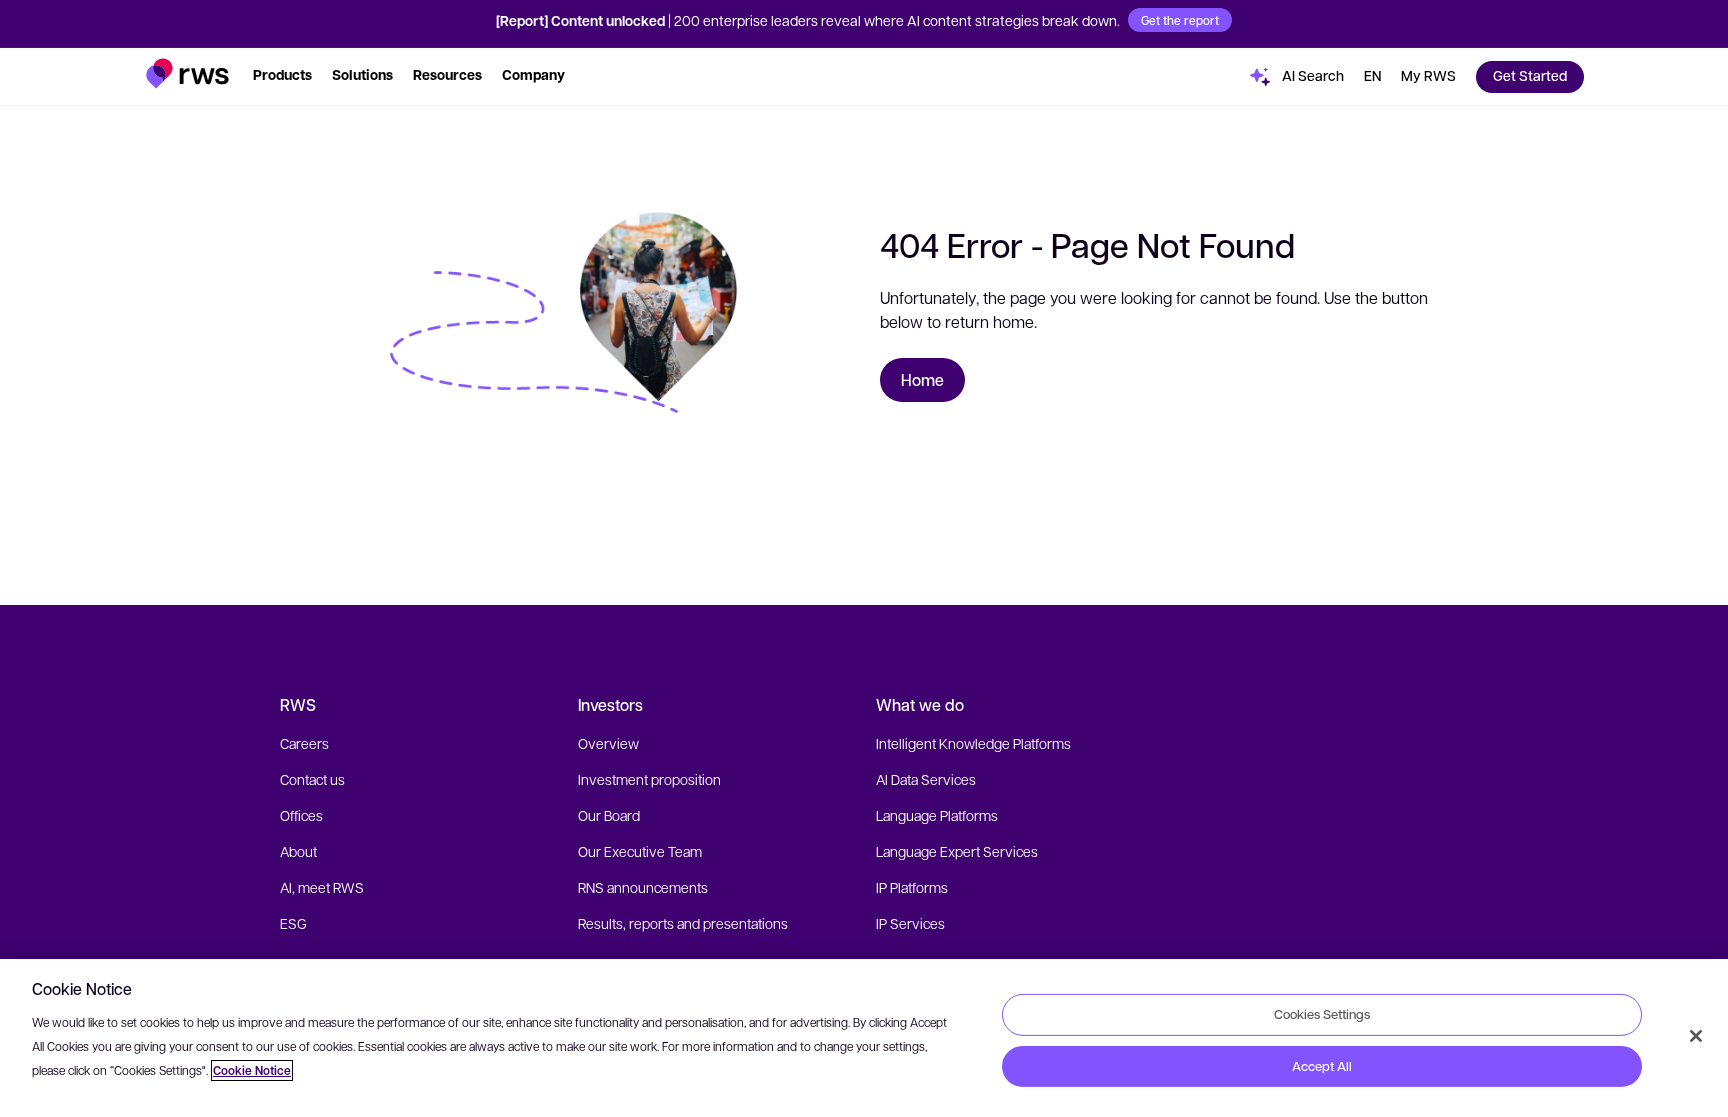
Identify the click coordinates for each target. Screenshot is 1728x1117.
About (298, 851)
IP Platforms (912, 887)
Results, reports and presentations (683, 923)
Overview (608, 743)
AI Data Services (926, 779)
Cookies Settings (1322, 1014)
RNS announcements (643, 887)
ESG (293, 923)
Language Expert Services (957, 851)
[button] (187, 73)
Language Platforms (937, 815)
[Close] (1696, 1036)
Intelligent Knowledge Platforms (973, 743)
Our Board (609, 815)
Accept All (1322, 1066)
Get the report (1180, 20)
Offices (301, 815)
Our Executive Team (640, 851)
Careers (304, 743)
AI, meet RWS (322, 887)
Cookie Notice (252, 1070)
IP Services (910, 923)
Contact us (312, 779)
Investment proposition (649, 779)
